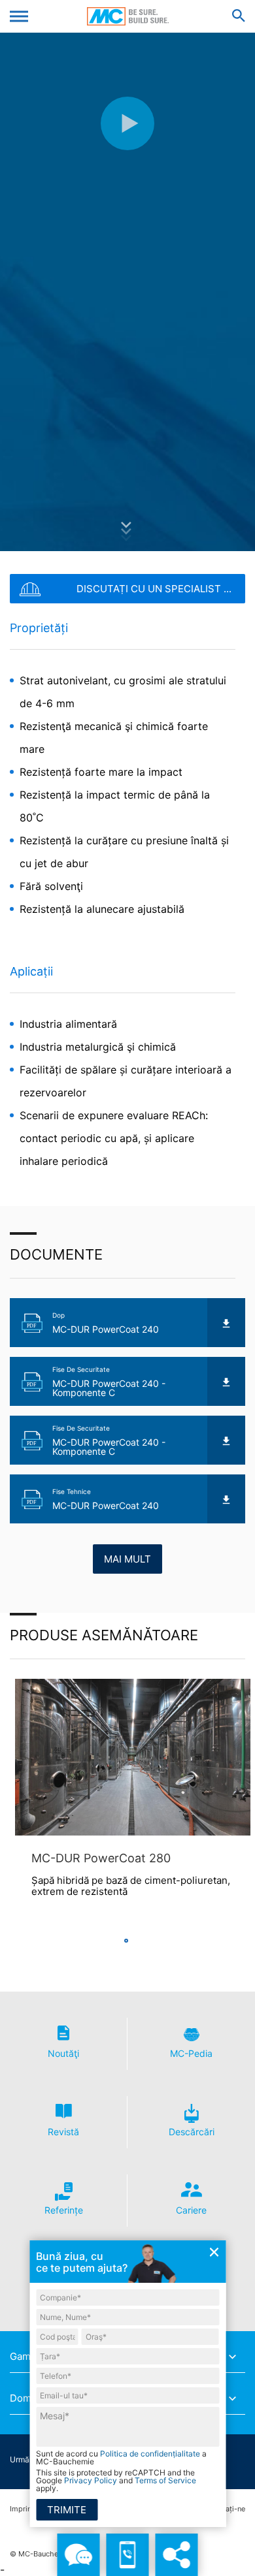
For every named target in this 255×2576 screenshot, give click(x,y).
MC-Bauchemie (128, 16)
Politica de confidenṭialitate (150, 2454)
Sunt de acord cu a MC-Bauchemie (121, 2458)
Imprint (22, 2509)
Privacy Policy (91, 2480)
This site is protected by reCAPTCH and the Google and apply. (116, 2481)
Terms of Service (165, 2480)
